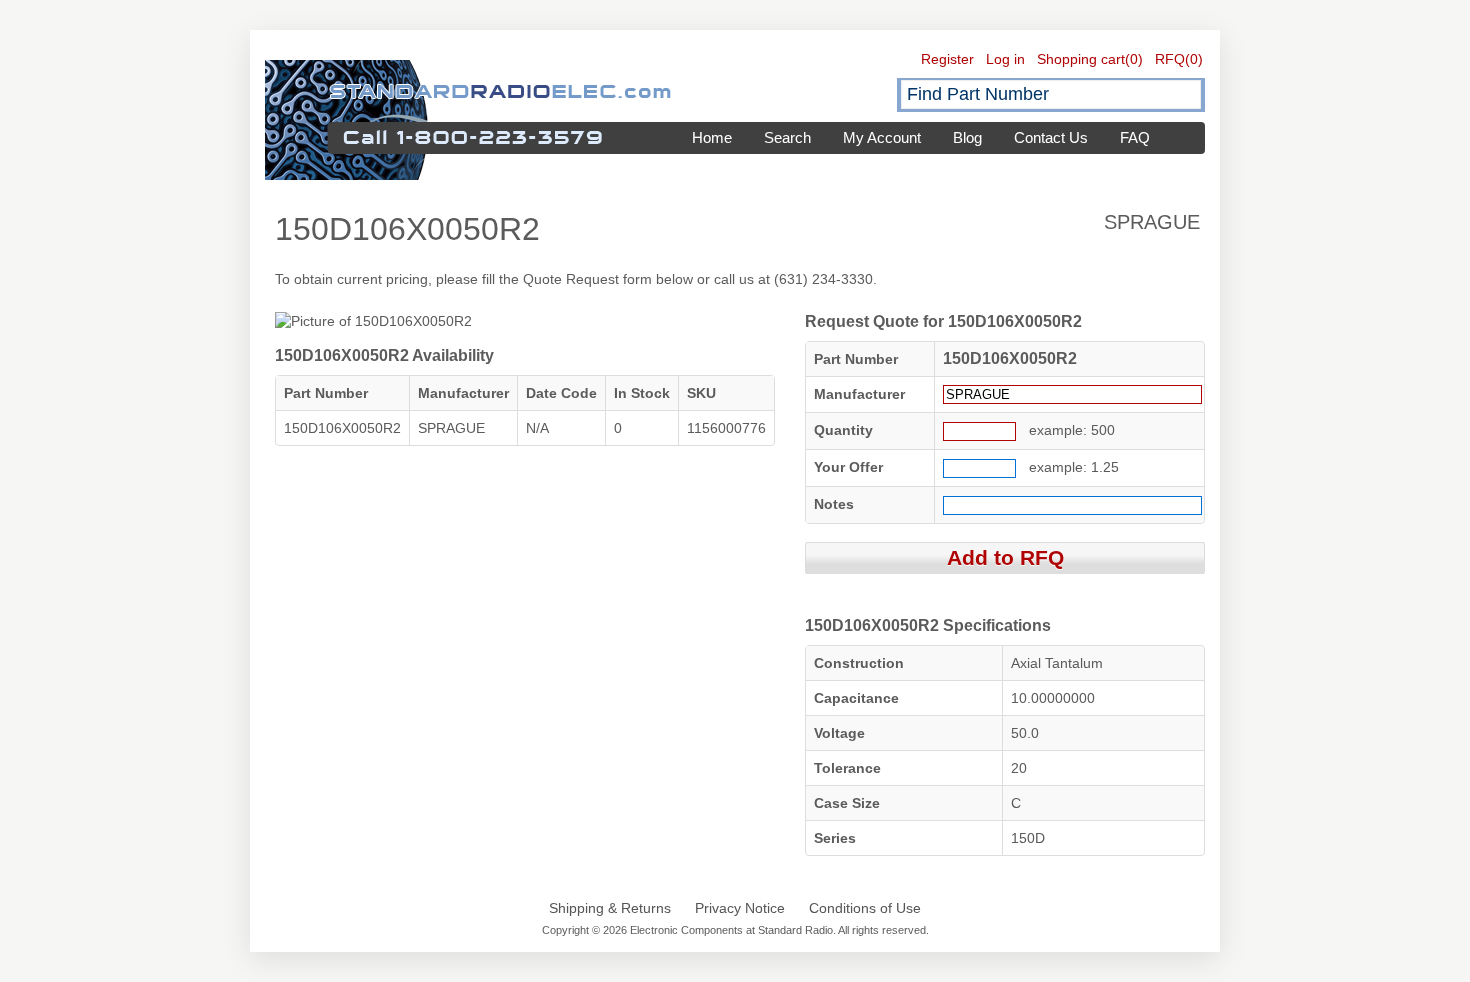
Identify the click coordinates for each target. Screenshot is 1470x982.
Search (787, 137)
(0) (1134, 59)
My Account (882, 137)
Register (947, 59)
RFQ (1170, 59)
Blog (967, 137)
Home (712, 137)
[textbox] (1051, 94)
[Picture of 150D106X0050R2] (373, 321)
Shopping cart (1081, 59)
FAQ (1135, 137)
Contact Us (1051, 137)
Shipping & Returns (610, 908)
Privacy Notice (740, 908)
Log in (1005, 59)
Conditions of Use (865, 908)
